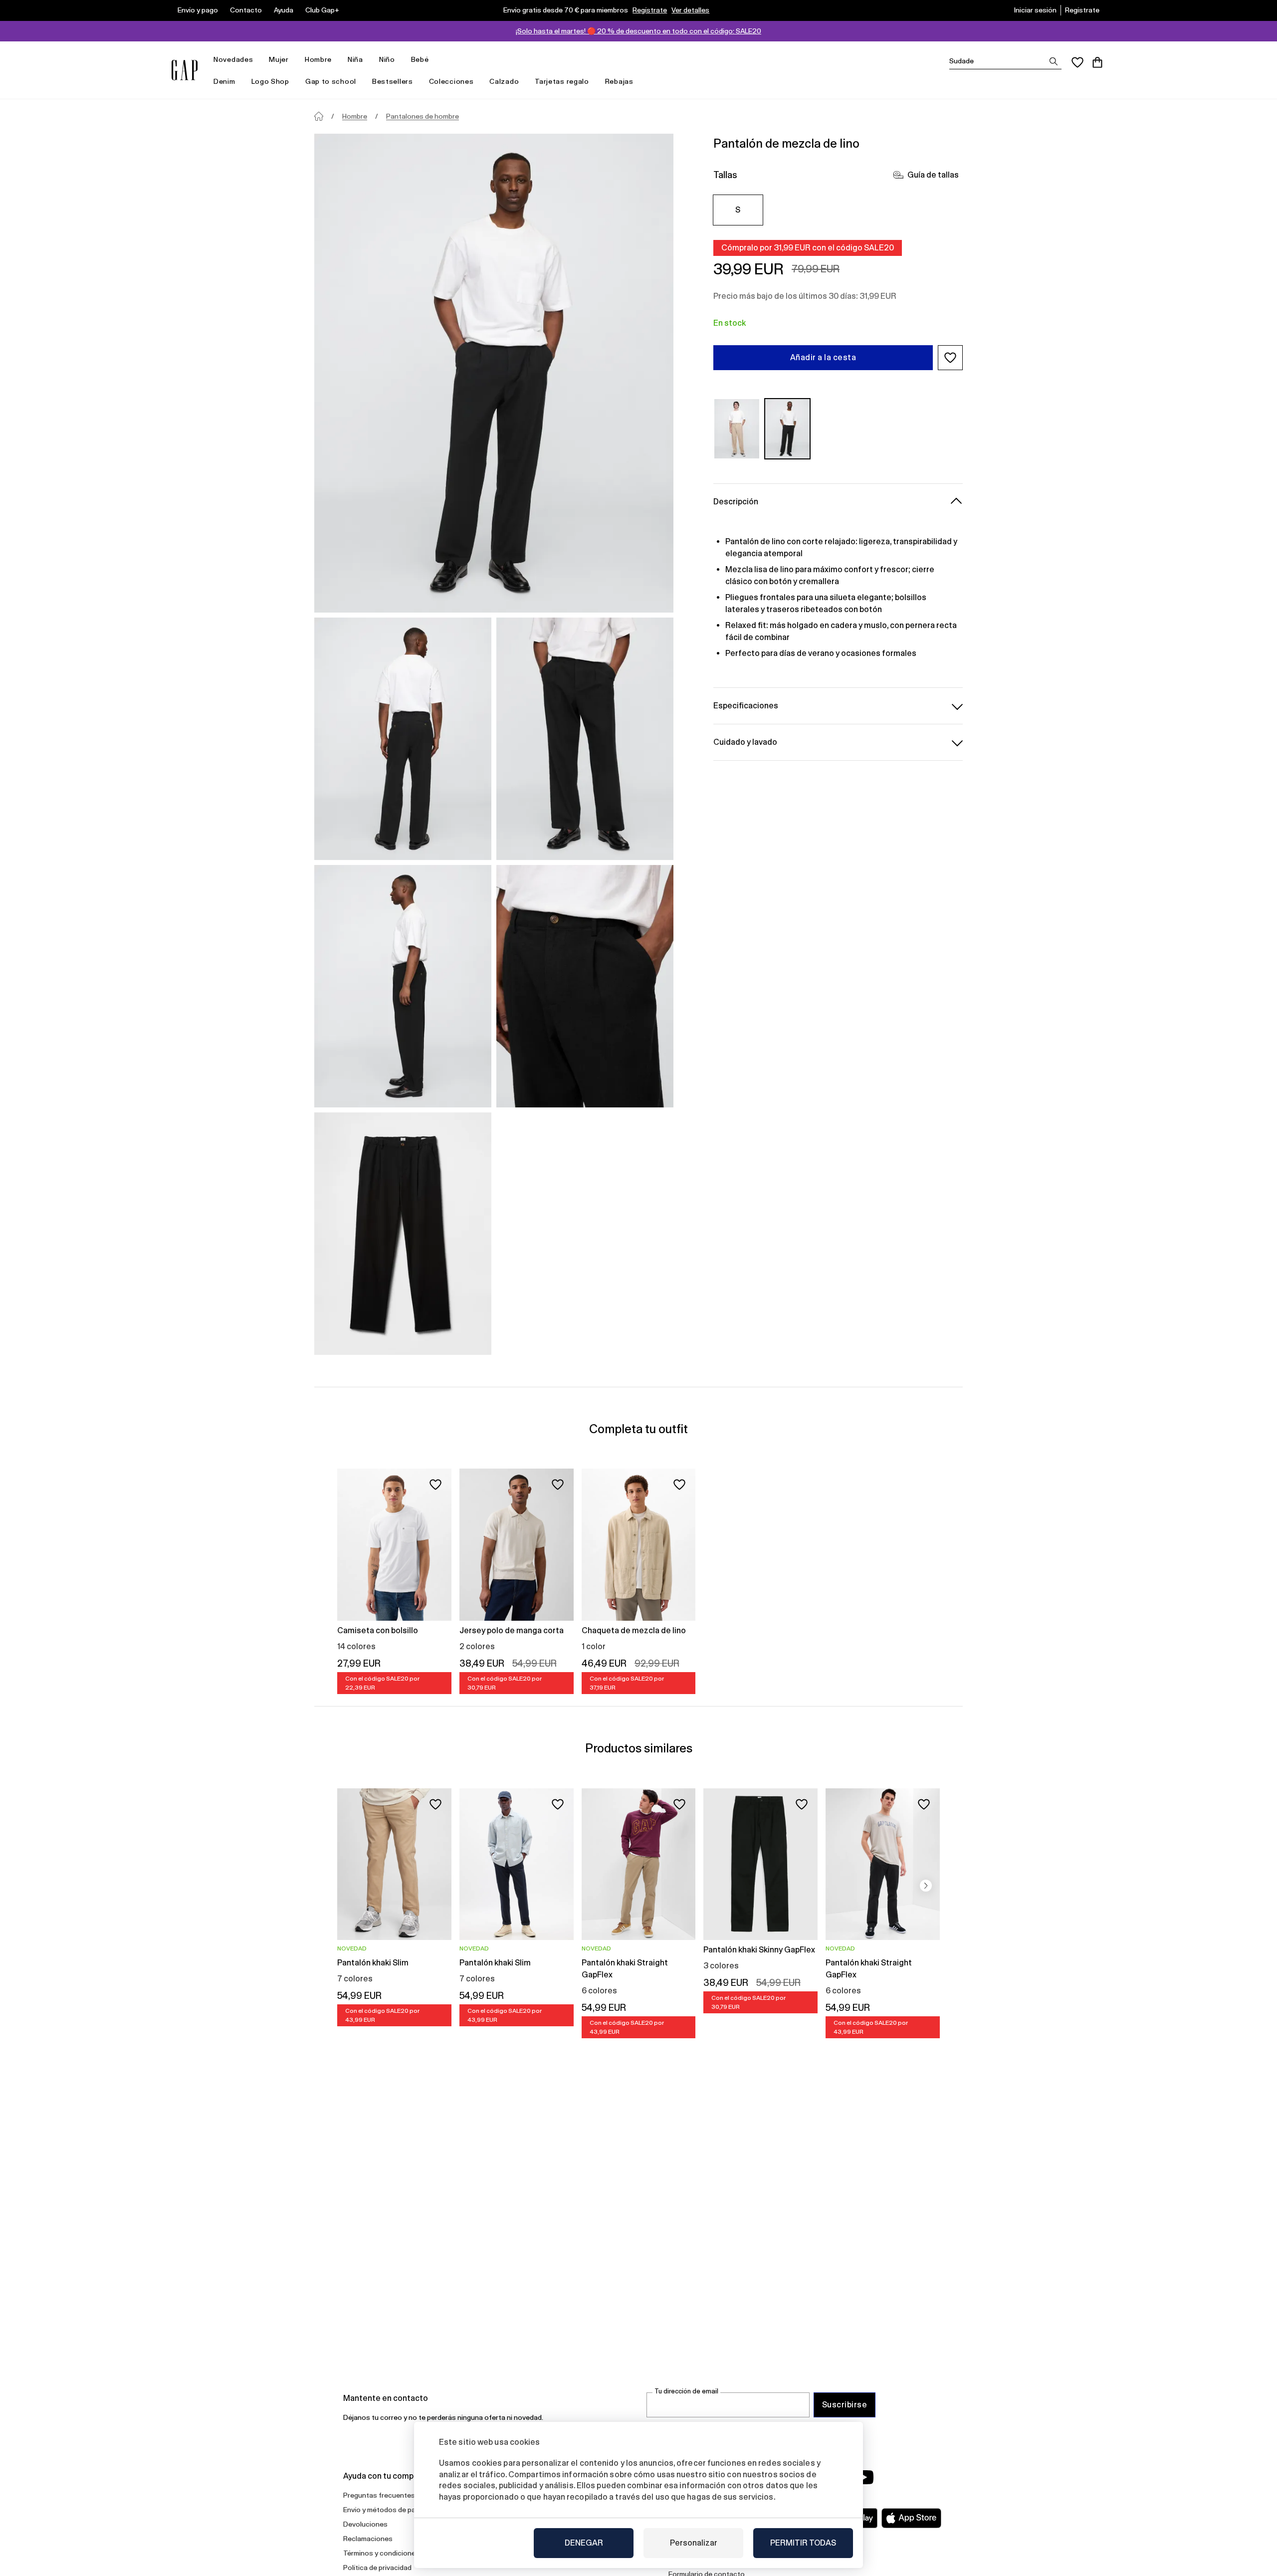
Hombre (318, 59)
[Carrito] (1097, 62)
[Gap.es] (185, 70)
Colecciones (451, 81)
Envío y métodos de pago (384, 2510)
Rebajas (619, 81)
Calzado (504, 81)
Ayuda (284, 10)
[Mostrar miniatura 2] (585, 739)
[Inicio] (319, 116)
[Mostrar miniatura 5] (403, 1234)
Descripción (736, 502)
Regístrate (650, 10)
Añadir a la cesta (823, 357)
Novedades (233, 59)
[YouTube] (864, 2477)
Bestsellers (393, 81)
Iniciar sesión (1035, 10)
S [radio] (738, 210)
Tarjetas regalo (562, 81)
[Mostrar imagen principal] (494, 373)
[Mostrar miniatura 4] (585, 986)
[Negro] (788, 429)
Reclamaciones (368, 2539)
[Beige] (737, 429)
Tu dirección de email (686, 2391)
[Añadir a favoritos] (435, 1485)
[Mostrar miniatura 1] (403, 739)
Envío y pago (198, 10)
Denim (224, 81)
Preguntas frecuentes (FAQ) (389, 2495)
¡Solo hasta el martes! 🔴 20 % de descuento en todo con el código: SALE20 (638, 31)
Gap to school (331, 81)
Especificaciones (746, 706)
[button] (950, 358)
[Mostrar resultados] (1054, 61)
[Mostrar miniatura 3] (403, 986)
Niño (387, 59)
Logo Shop (270, 81)
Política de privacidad (377, 2568)
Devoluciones (365, 2524)
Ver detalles (690, 10)
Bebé (420, 59)
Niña (355, 59)
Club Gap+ (322, 10)
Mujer (279, 59)
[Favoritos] (1077, 62)
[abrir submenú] (258, 60)
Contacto (246, 10)
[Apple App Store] (911, 2518)
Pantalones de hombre (423, 116)
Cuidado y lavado (745, 742)
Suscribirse (845, 2405)
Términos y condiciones (381, 2553)
